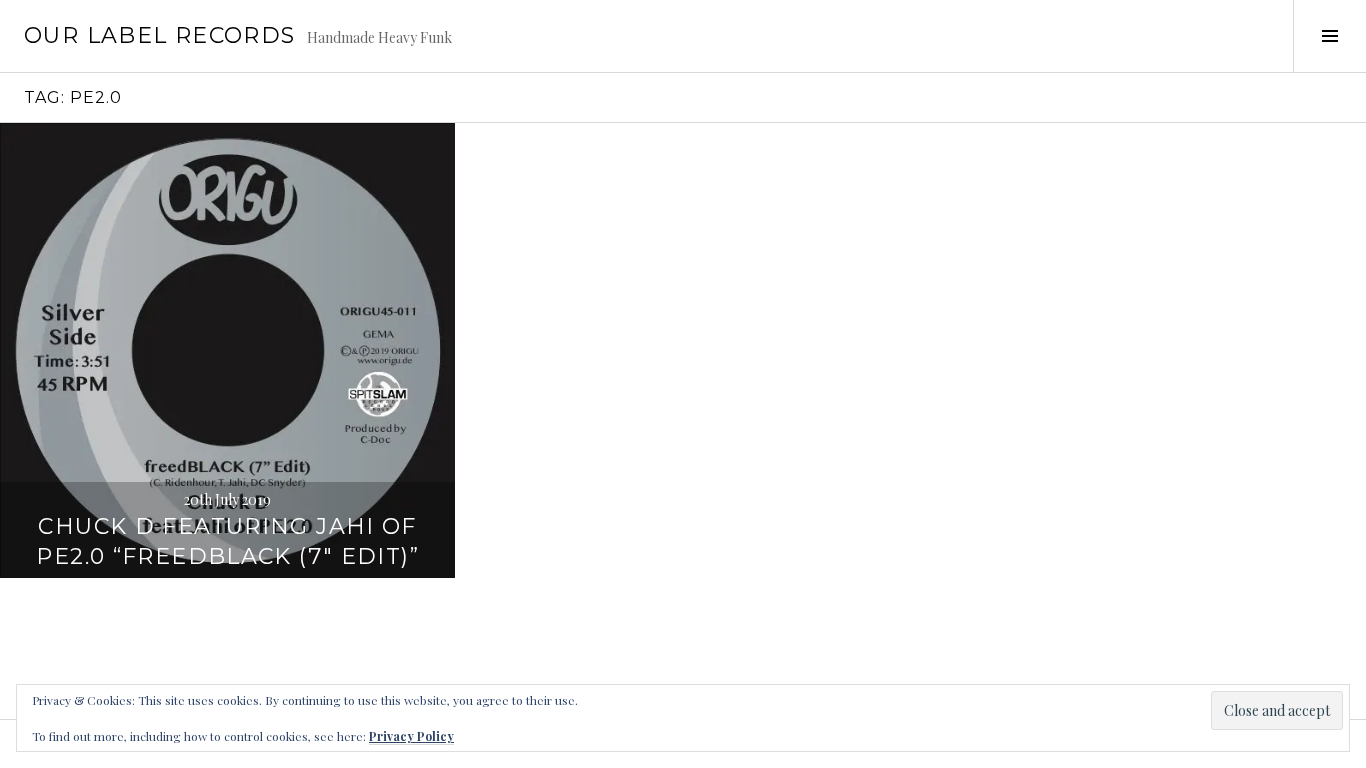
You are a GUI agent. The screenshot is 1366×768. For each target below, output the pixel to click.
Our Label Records (159, 35)
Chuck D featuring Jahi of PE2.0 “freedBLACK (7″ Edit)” (227, 541)
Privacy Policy (411, 736)
